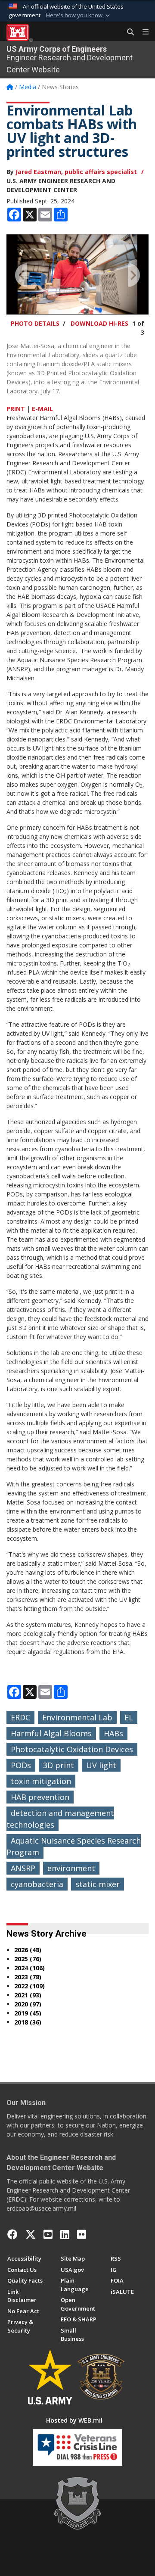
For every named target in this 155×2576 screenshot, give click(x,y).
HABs (113, 1733)
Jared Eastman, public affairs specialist (76, 172)
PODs (21, 1765)
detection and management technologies (60, 1819)
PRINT (16, 409)
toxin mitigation (41, 1781)
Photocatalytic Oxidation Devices (72, 1749)
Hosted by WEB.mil (74, 2420)
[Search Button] (127, 32)
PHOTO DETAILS (35, 323)
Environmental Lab (77, 1717)
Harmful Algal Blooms (51, 1733)
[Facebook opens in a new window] (12, 2234)
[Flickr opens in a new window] (82, 2234)
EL (129, 1717)
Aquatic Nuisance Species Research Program (74, 1846)
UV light (101, 1765)
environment (71, 1868)
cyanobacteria (37, 1884)
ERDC (20, 1717)
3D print (59, 1765)
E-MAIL (42, 409)
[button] (79, 16)
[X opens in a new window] (31, 2234)
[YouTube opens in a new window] (48, 2234)
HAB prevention (40, 1797)
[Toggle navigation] (142, 32)
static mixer (98, 1884)
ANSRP (23, 1868)
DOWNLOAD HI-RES (99, 323)
